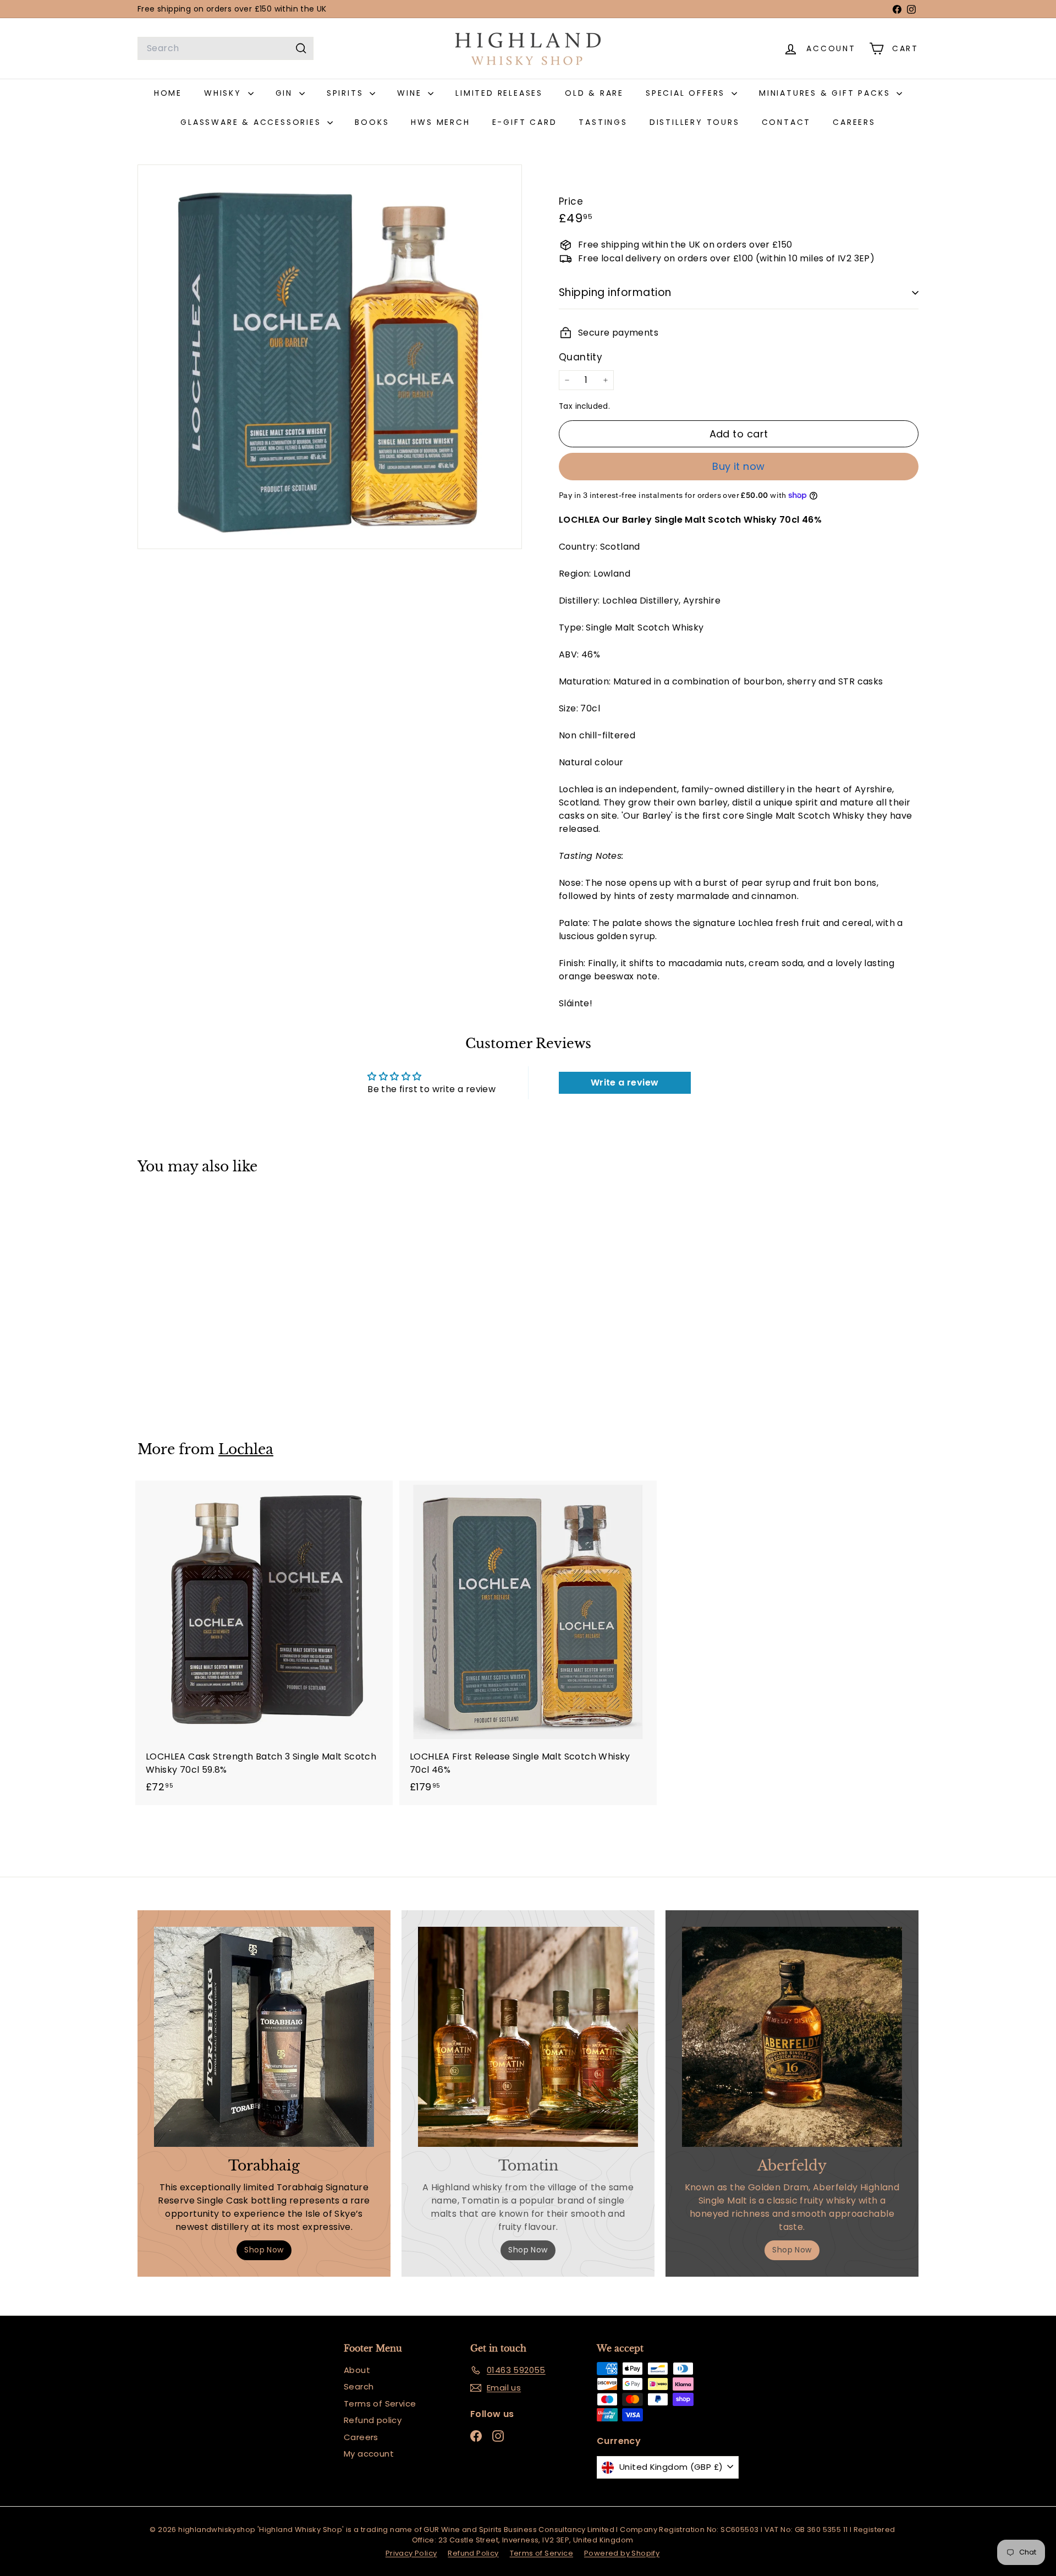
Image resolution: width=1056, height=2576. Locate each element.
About (357, 2370)
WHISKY (225, 93)
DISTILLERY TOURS (695, 122)
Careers (361, 2437)
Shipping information (615, 292)
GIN (286, 93)
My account (369, 2454)
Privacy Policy (411, 2553)
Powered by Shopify (622, 2553)
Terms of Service (380, 2404)
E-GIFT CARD (525, 122)
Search (359, 2386)
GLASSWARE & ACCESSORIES (252, 122)
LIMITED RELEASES (499, 93)
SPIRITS (347, 93)
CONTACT (787, 122)
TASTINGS (603, 122)
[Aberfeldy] (792, 2037)
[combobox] (226, 48)
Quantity (581, 357)
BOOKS (372, 122)
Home (168, 93)
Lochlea (246, 1449)
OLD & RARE (594, 93)
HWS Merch (440, 122)
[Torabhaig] (264, 2037)
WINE (411, 93)
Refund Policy (473, 2553)
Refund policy (373, 2420)
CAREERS (854, 122)
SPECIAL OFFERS (687, 93)
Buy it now (739, 466)
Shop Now (264, 2250)
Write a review (625, 1083)
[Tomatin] (528, 2037)
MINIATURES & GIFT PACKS (826, 93)
